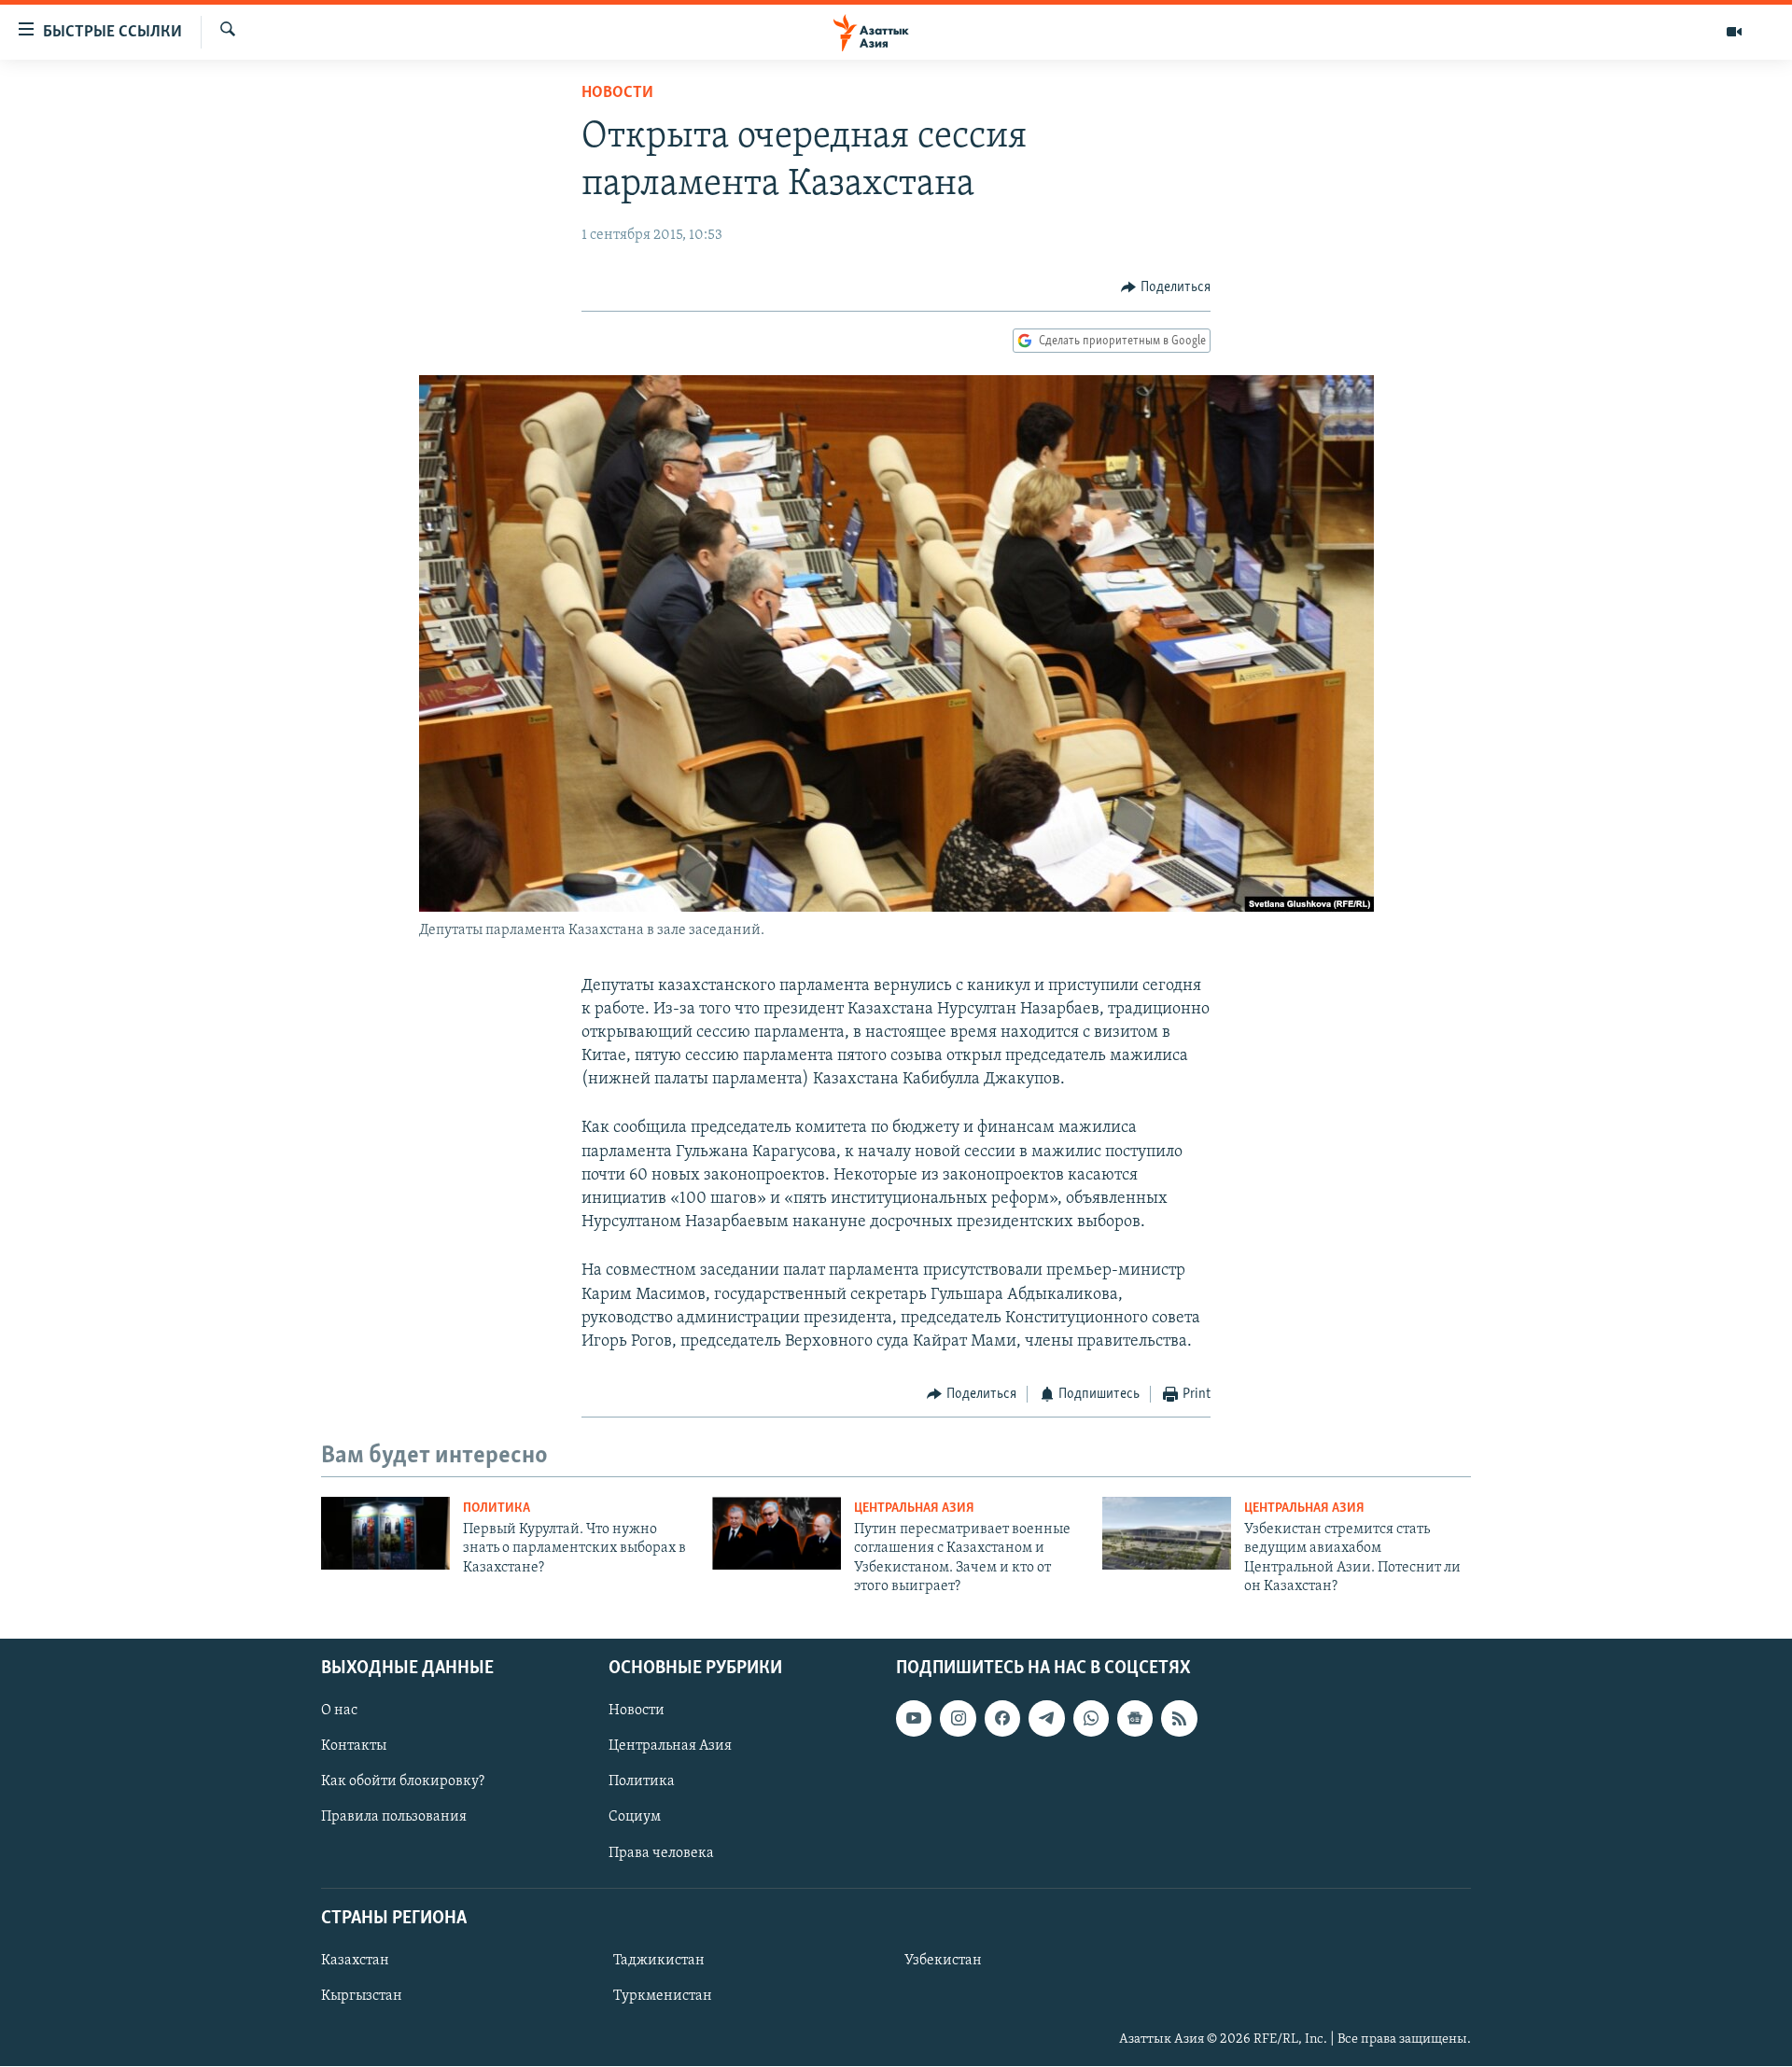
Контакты (354, 1747)
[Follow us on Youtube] (914, 1719)
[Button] (1166, 287)
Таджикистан (659, 1961)
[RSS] (1179, 1719)
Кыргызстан (362, 1996)
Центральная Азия (914, 1508)
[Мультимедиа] (1734, 32)
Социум (635, 1818)
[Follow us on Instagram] (958, 1719)
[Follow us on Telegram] (1046, 1719)
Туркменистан (663, 1996)
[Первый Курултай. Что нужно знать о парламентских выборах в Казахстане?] (385, 1533)
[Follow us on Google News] (1135, 1719)
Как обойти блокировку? (403, 1782)
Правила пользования (394, 1818)
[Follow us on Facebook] (1002, 1719)
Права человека (661, 1853)
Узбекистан (943, 1961)
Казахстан (355, 1961)
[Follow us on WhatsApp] (1091, 1719)
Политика (497, 1508)
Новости (617, 93)
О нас (339, 1711)
